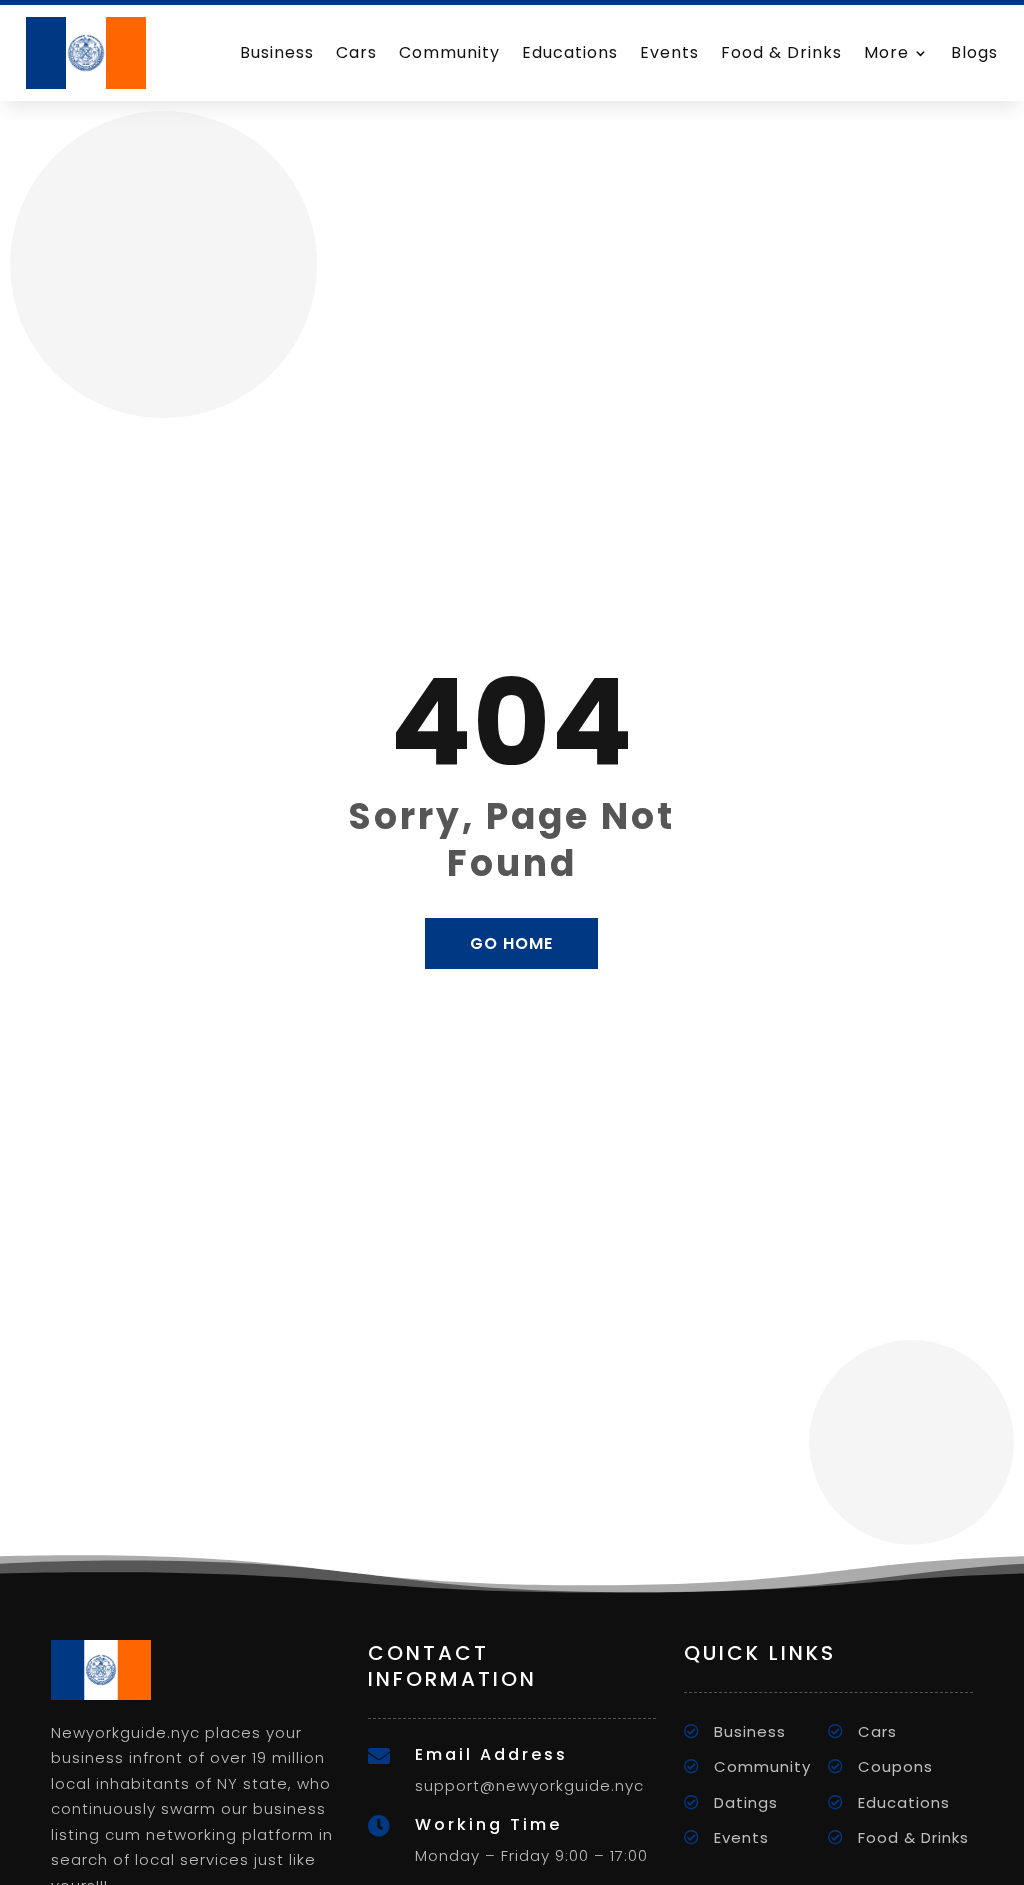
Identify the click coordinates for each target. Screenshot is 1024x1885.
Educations (570, 52)
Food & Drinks (781, 52)
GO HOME (511, 943)
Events (669, 52)
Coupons (895, 1766)
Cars (356, 52)
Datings (746, 1802)
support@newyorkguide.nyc (529, 1785)
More (886, 52)
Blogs (974, 52)
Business (277, 52)
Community (449, 52)
